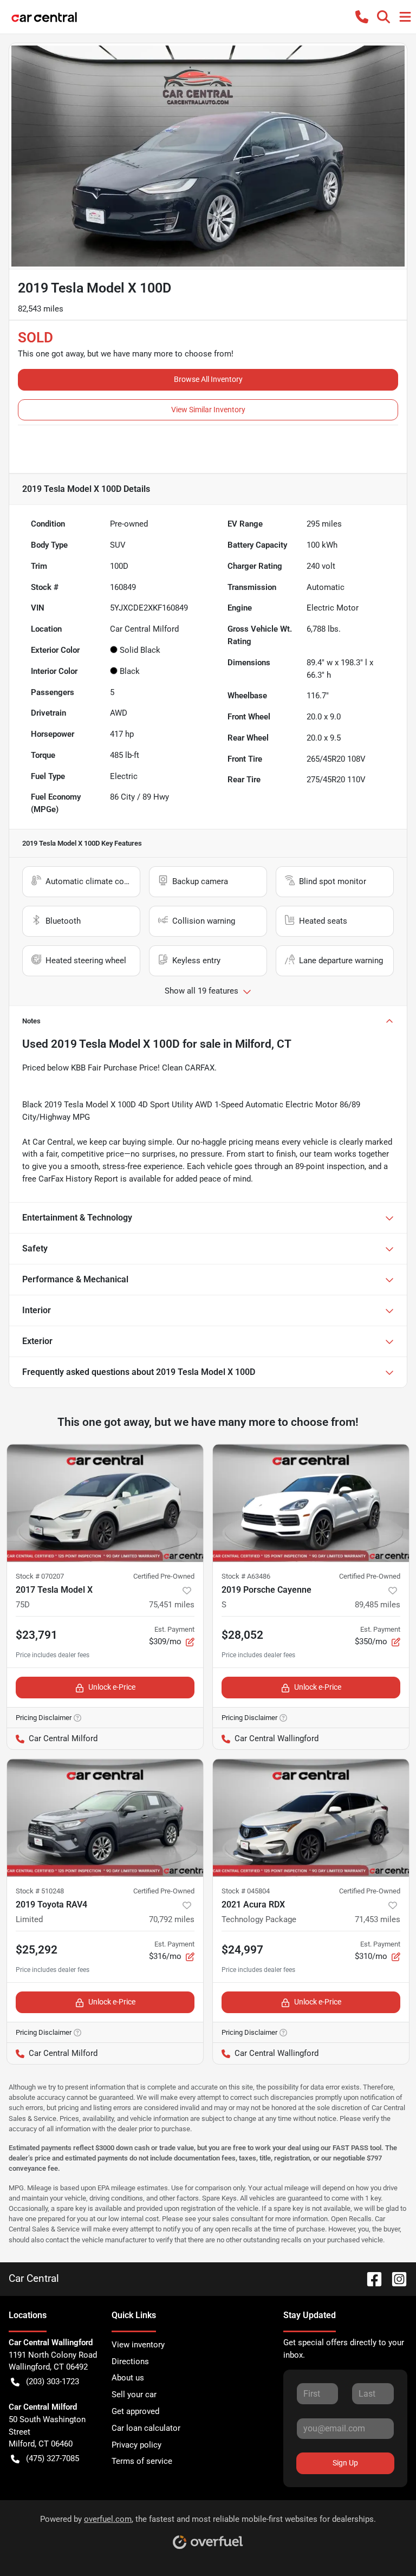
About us (128, 2378)
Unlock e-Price (112, 1687)
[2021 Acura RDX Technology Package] (311, 1818)
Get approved (135, 2411)
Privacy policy (136, 2445)
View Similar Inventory (208, 410)
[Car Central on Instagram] (395, 2278)
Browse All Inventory (208, 379)
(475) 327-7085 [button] (53, 2458)
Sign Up (345, 2463)
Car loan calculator (146, 2428)
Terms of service (142, 2461)
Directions (130, 2361)
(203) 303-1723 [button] (53, 2382)
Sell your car (134, 2395)
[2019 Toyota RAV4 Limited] (105, 1818)
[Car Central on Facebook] (370, 2278)
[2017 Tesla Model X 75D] (105, 1503)
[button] (362, 17)
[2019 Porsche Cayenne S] (311, 1503)
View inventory (138, 2345)
